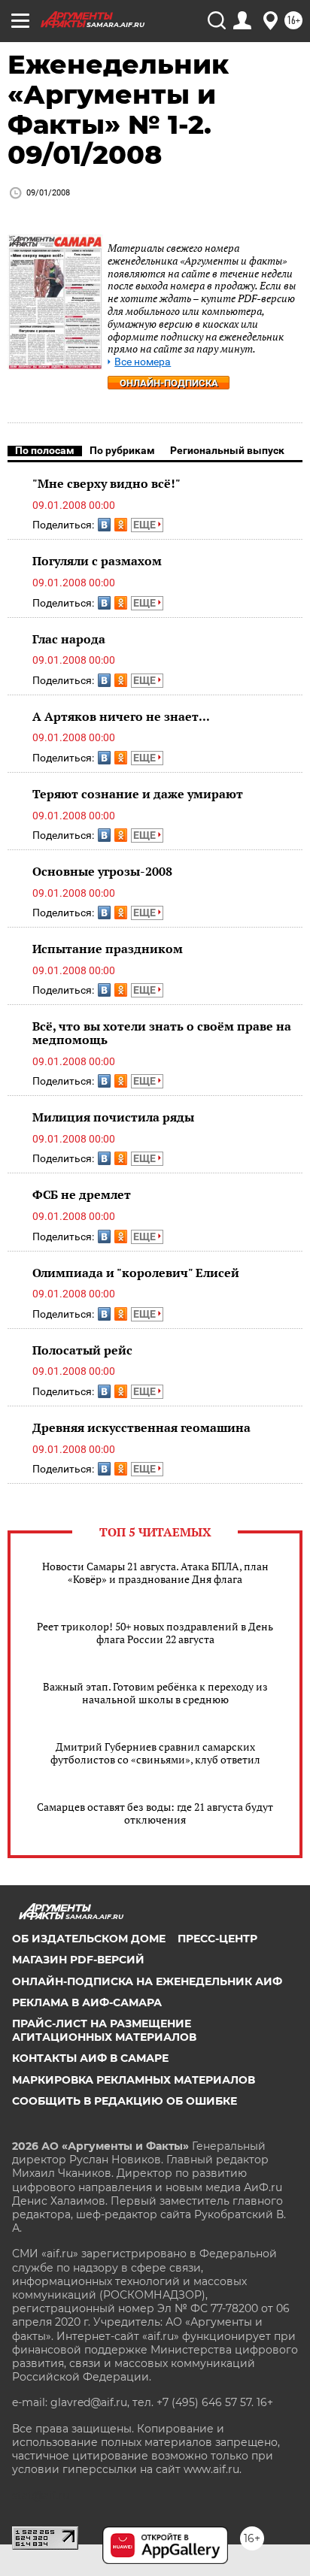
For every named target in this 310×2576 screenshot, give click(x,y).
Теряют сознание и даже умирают (138, 794)
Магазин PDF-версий (78, 1960)
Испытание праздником (108, 949)
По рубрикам (122, 450)
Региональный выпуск (227, 450)
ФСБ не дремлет (82, 1194)
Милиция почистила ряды (113, 1117)
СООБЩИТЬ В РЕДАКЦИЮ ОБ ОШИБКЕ (125, 2101)
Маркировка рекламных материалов (134, 2080)
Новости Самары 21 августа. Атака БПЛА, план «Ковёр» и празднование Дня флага (155, 1573)
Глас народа (69, 639)
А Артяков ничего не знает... (121, 716)
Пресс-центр (217, 1939)
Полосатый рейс (82, 1350)
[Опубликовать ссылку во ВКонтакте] (104, 525)
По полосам (45, 450)
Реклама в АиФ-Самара (87, 2002)
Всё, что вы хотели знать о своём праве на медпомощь (162, 1033)
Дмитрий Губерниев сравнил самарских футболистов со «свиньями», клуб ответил (155, 1753)
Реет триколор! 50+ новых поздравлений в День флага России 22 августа (155, 1633)
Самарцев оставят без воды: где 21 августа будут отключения (155, 1813)
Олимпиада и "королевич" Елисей (136, 1273)
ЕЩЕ (146, 525)
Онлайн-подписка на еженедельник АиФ (147, 1981)
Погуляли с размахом (97, 561)
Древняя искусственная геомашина (141, 1427)
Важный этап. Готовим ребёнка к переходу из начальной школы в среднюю (155, 1693)
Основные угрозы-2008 (102, 871)
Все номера (143, 362)
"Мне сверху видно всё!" (106, 483)
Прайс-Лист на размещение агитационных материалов (104, 2030)
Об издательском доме (89, 1939)
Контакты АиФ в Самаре (90, 2058)
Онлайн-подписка (169, 383)
